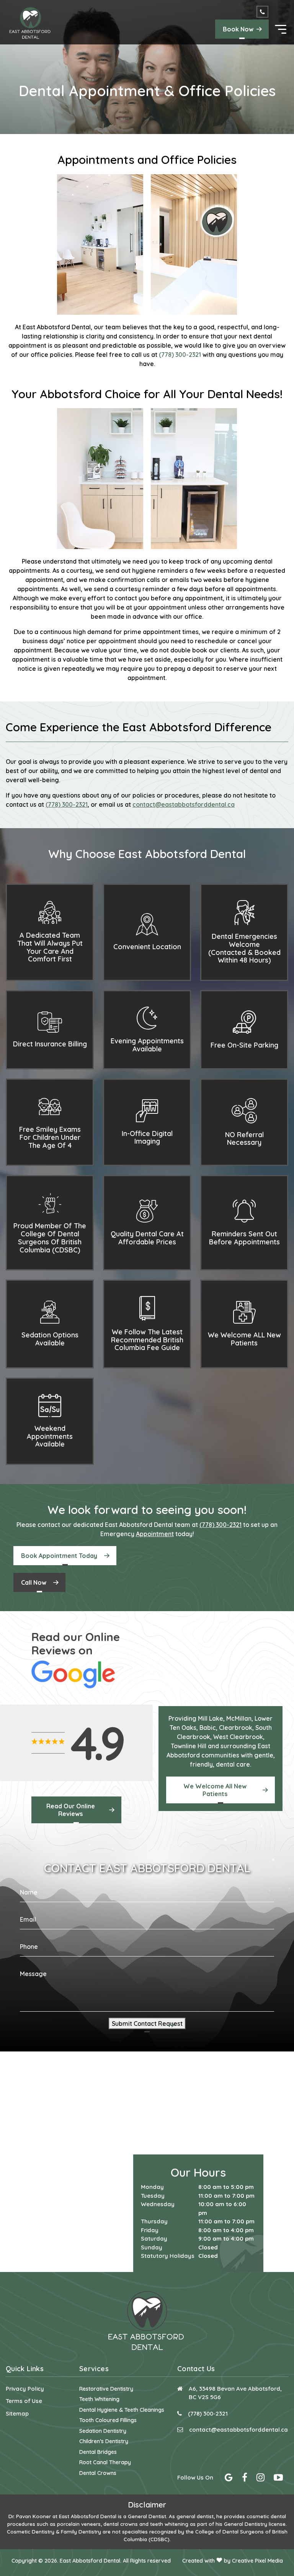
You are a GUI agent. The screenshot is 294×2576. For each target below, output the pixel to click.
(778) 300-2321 (180, 355)
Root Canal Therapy (105, 2462)
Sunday (152, 2247)
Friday (150, 2230)
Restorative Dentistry (106, 2389)
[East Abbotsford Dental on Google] (229, 2479)
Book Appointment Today (59, 1556)
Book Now (238, 29)
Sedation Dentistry (103, 2431)
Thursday (154, 2221)
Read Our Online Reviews (71, 1810)
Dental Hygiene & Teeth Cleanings (122, 2410)
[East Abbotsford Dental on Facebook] (245, 2479)
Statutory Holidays (168, 2256)
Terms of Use (24, 2401)
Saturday (154, 2238)
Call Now (34, 1582)
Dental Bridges (98, 2452)
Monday (152, 2187)
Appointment (155, 1534)
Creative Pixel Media (257, 2561)
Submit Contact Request (147, 2024)
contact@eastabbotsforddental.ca (238, 2430)
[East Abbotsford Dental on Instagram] (261, 2479)
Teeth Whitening (99, 2399)
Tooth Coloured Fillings (108, 2420)
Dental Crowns (98, 2473)
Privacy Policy (25, 2389)
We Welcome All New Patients (215, 1790)
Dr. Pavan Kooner (30, 2516)
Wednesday (158, 2204)
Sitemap (17, 2413)
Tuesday (153, 2196)
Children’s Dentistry (104, 2441)
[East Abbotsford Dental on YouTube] (278, 2479)
